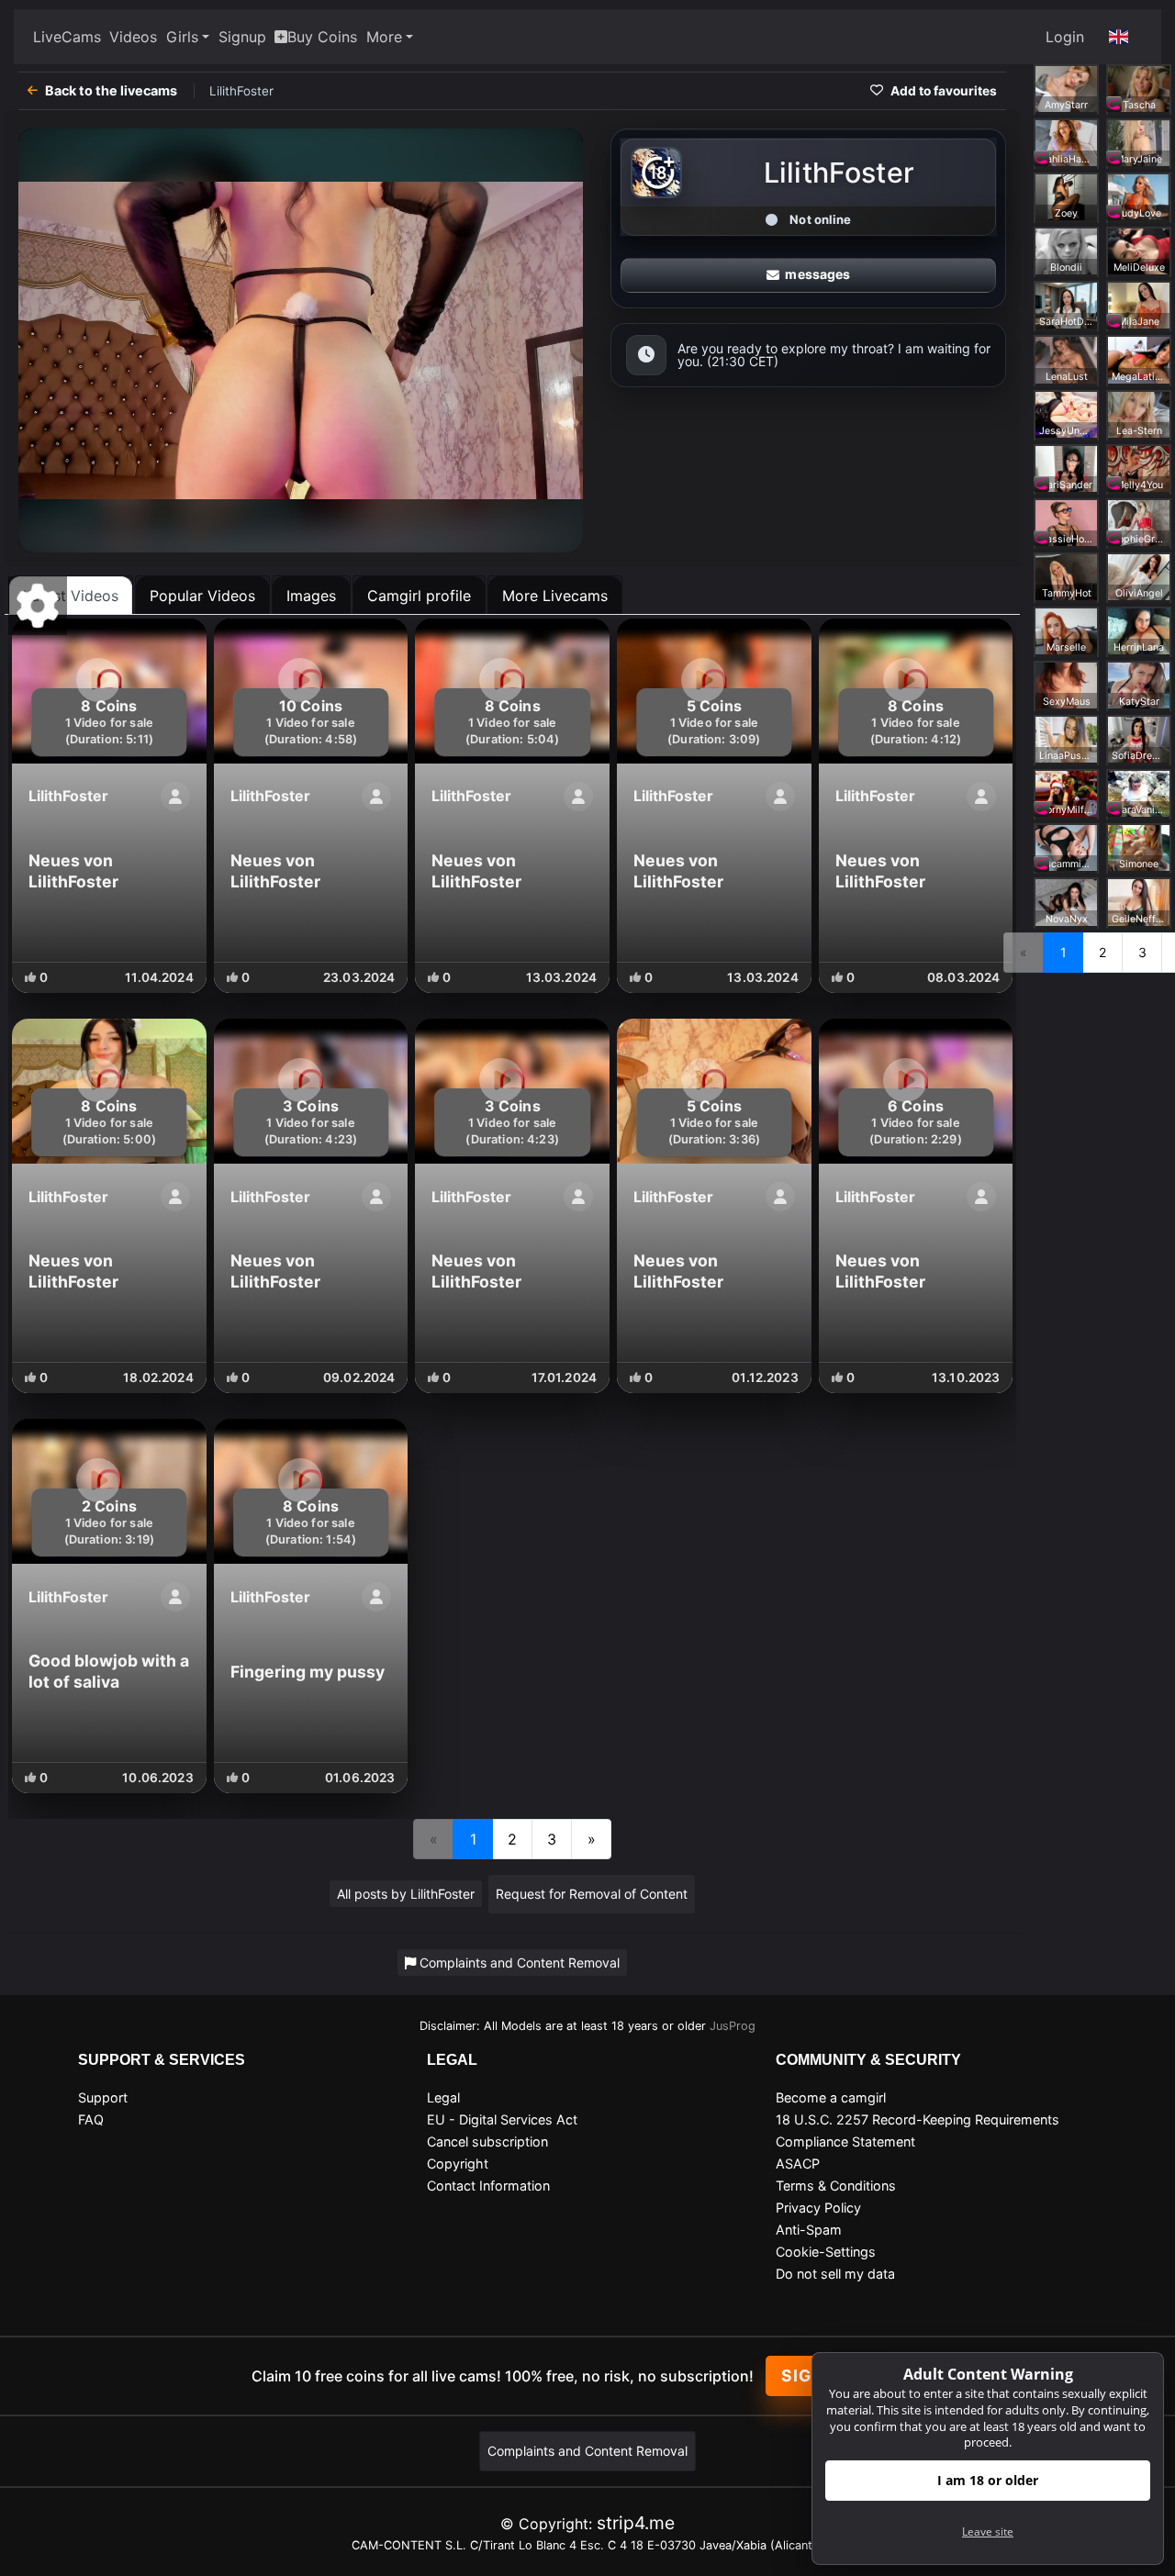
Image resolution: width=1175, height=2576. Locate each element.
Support (103, 2097)
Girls (182, 37)
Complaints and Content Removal (587, 2451)
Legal (443, 2097)
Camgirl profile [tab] (419, 596)
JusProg (733, 2026)
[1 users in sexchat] (1066, 142)
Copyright (458, 2163)
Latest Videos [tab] (71, 596)
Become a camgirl (831, 2097)
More (384, 37)
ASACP (798, 2163)
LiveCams (67, 37)
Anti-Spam (809, 2230)
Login (1065, 37)
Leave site (988, 2531)
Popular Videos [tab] (202, 596)
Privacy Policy (818, 2208)
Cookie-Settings (826, 2252)
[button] (1119, 37)
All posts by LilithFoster (406, 1894)
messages (817, 274)
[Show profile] (175, 797)
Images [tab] (311, 596)
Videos (133, 37)
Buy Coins (322, 37)
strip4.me (636, 2523)
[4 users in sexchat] (1066, 87)
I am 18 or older (988, 2480)
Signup (242, 37)
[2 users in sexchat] (1139, 87)
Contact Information (488, 2186)
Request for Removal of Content (592, 1894)
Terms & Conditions (836, 2186)
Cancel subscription (487, 2141)
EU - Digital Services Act (502, 2119)
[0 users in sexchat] (1139, 142)
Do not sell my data (835, 2274)
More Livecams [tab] (555, 596)
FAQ (91, 2119)
